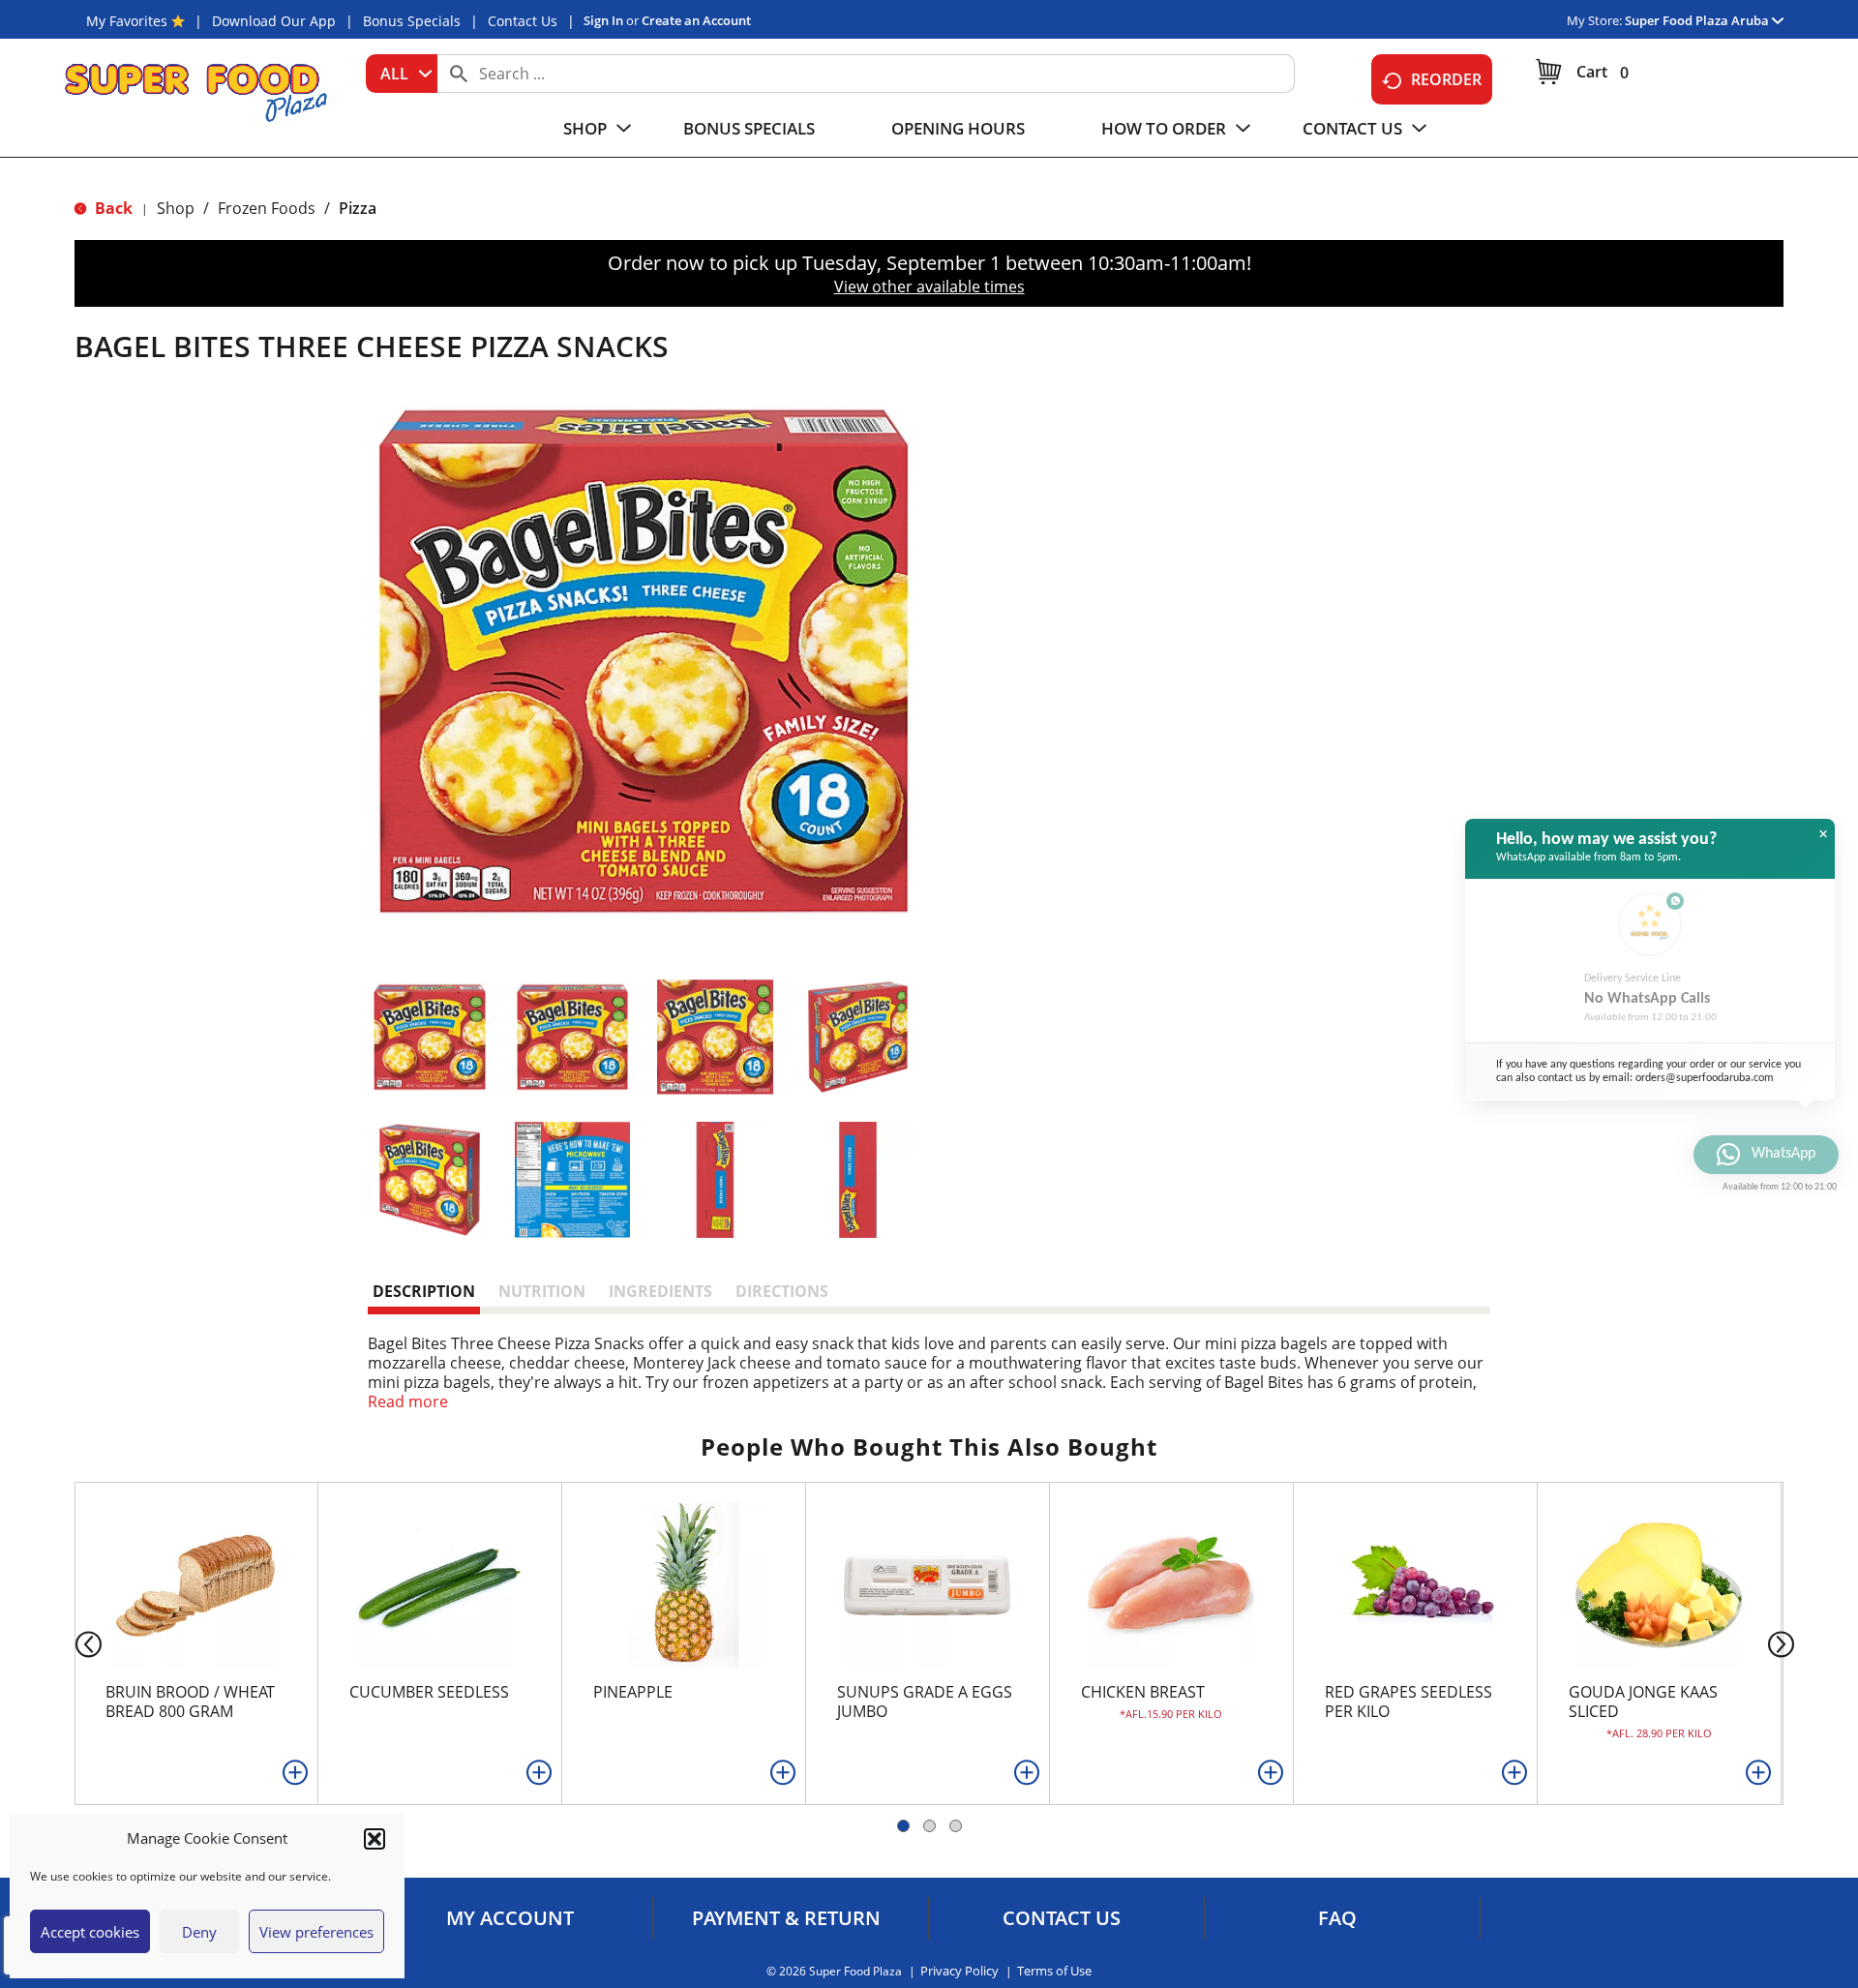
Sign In (603, 20)
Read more (408, 1401)
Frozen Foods (267, 208)
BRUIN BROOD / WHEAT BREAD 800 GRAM (190, 1702)
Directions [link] (782, 1291)
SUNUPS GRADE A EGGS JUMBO (925, 1702)
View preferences (316, 1932)
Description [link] (424, 1291)
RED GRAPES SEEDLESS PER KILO (1408, 1702)
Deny (199, 1932)
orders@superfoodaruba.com (1705, 1077)
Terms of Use (1054, 1971)
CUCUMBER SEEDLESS (429, 1692)
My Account (510, 1918)
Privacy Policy (959, 1971)
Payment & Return (786, 1918)
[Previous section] (73, 1643)
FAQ (1337, 1918)
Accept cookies (90, 1932)
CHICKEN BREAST (1143, 1692)
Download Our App (274, 21)
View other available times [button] (929, 286)
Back (112, 208)
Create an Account (696, 20)
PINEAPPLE (633, 1692)
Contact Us (523, 21)
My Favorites (127, 21)
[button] (375, 1839)
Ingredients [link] (660, 1291)
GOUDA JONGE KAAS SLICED (1643, 1702)
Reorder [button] (1446, 79)
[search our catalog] (459, 74)
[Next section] (1785, 1643)
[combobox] (402, 74)
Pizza (358, 208)
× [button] (1823, 834)
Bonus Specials (412, 21)
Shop (176, 208)
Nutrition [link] (542, 1291)
